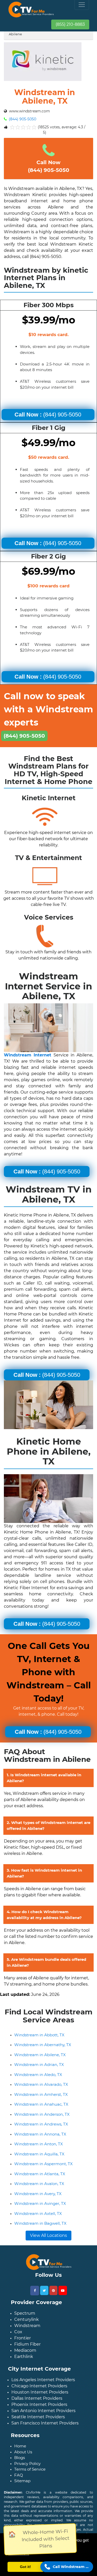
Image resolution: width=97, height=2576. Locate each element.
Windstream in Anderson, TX (42, 2114)
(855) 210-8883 (70, 24)
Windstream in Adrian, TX (39, 2065)
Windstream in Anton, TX (39, 2144)
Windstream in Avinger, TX (40, 2203)
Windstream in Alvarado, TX (41, 2084)
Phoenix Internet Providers (39, 2404)
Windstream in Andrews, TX (41, 2124)
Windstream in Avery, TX (38, 2194)
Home (20, 2446)
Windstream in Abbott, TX (39, 2035)
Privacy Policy (27, 2464)
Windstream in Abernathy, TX (43, 2045)
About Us (23, 2452)
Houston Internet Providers (40, 2392)
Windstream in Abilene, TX (40, 2055)
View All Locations (48, 2235)
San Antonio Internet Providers (43, 2411)
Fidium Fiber (27, 2344)
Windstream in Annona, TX (40, 2134)
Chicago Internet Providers (39, 2386)
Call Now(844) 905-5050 (49, 166)
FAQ (19, 2475)
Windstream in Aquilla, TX (39, 2154)
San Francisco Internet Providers (45, 2423)
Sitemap (22, 2481)
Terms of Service (30, 2469)
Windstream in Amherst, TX (41, 2094)
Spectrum (25, 2313)
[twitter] (44, 2290)
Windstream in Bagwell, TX (40, 2223)
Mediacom (25, 2350)
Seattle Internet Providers (38, 2417)
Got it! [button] (25, 2567)
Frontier (23, 2338)
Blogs (20, 2458)
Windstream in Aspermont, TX (43, 2164)
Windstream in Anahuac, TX (41, 2104)
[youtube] (63, 2290)
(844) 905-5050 (22, 119)
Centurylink (27, 2319)
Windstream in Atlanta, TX (40, 2174)
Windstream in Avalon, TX (39, 2184)
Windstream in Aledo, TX (38, 2075)
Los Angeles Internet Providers (43, 2380)
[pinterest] (53, 2290)
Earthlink (24, 2357)
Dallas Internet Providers (37, 2398)
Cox (18, 2332)
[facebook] (35, 2291)
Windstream (27, 2326)
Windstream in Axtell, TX (38, 2214)
